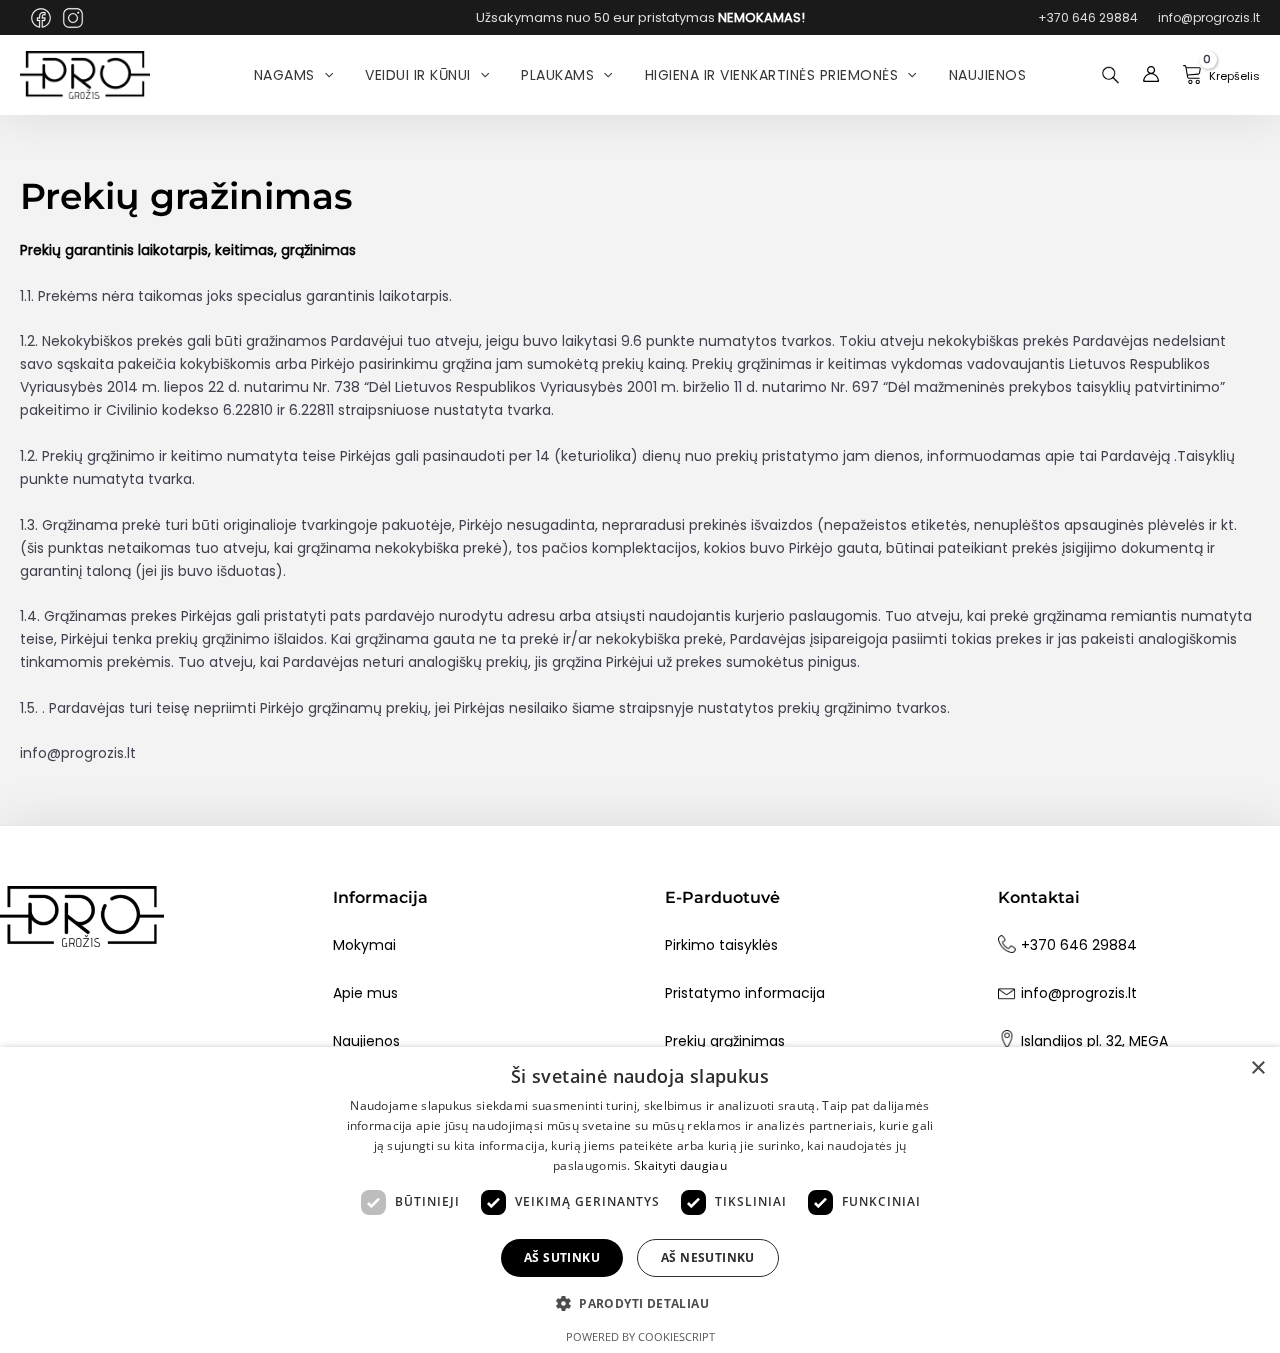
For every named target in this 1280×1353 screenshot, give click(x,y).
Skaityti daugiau (680, 1165)
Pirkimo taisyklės (721, 945)
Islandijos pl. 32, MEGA (1094, 1041)
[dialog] (640, 1200)
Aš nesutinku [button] (708, 1257)
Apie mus (365, 993)
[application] (324, 75)
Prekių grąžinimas (725, 1041)
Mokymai (364, 945)
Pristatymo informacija (745, 993)
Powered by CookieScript (640, 1336)
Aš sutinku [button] (562, 1257)
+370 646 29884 (1079, 945)
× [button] (1257, 1068)
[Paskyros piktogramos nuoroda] (1151, 75)
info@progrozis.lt (1079, 993)
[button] (640, 1303)
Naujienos (366, 1041)
